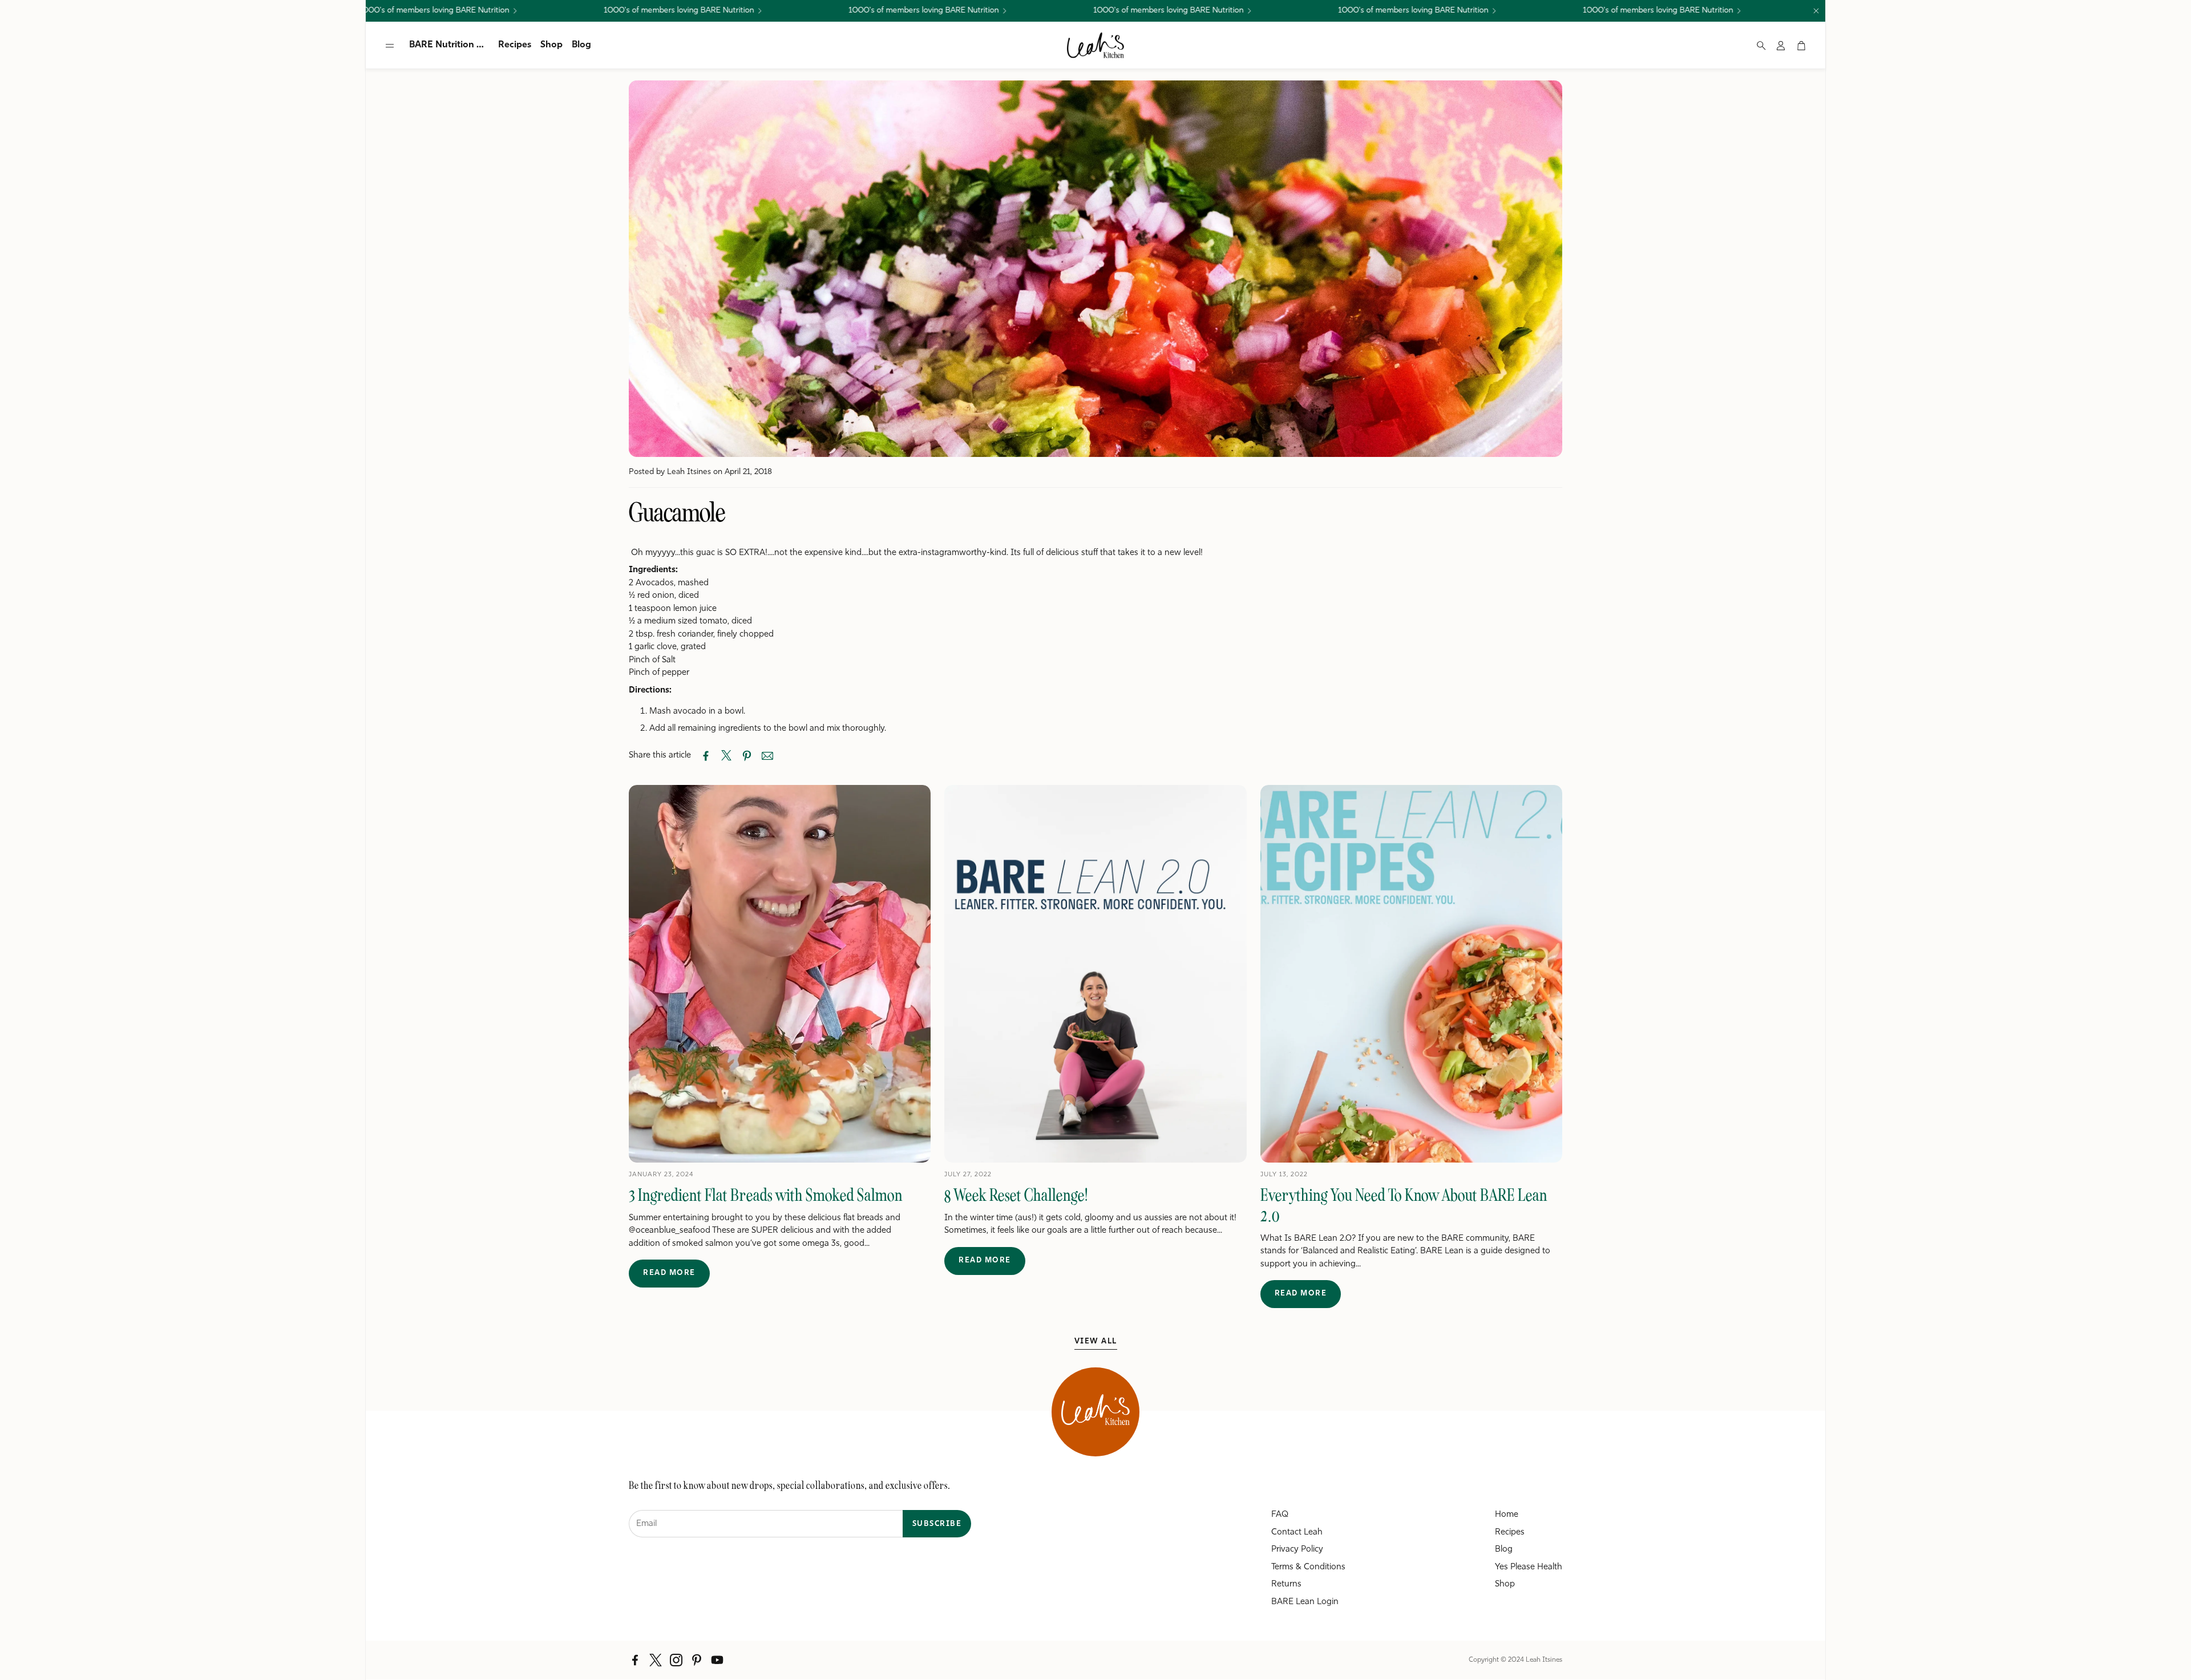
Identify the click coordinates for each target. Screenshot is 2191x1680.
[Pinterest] (697, 1660)
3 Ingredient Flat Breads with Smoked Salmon (766, 1195)
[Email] (767, 756)
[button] (390, 46)
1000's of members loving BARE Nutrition (1350, 11)
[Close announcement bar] (1816, 11)
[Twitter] (656, 1660)
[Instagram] (676, 1660)
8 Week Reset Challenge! (1016, 1195)
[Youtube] (717, 1660)
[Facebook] (635, 1660)
